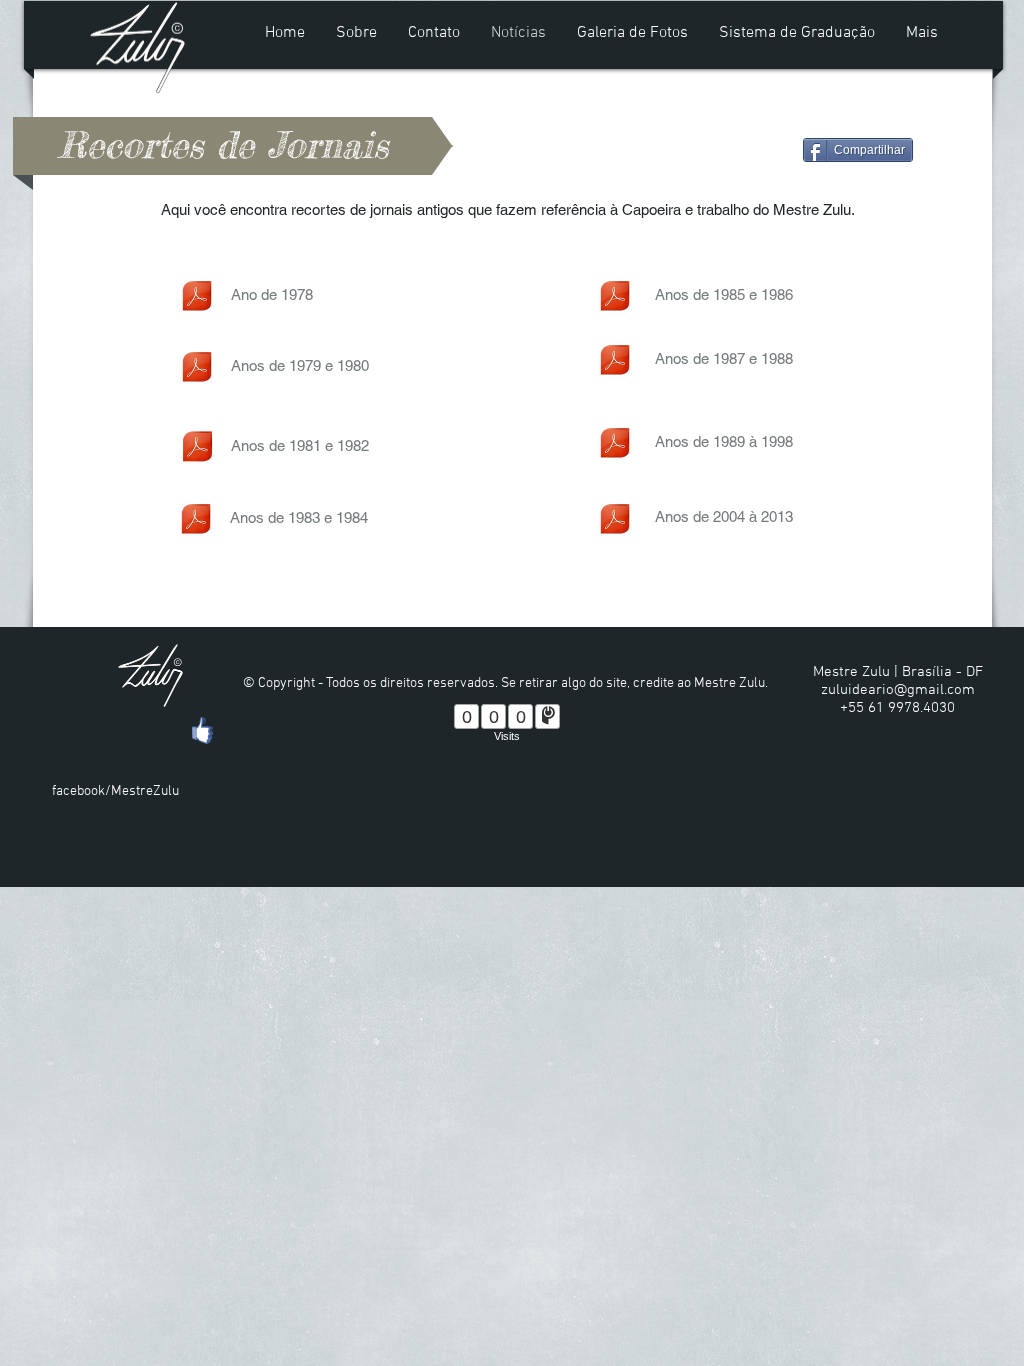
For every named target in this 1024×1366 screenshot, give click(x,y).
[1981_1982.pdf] (197, 449)
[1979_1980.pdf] (197, 369)
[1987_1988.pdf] (615, 362)
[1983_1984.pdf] (196, 521)
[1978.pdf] (197, 298)
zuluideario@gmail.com (898, 690)
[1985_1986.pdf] (615, 298)
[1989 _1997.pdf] (615, 445)
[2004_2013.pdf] (615, 521)
